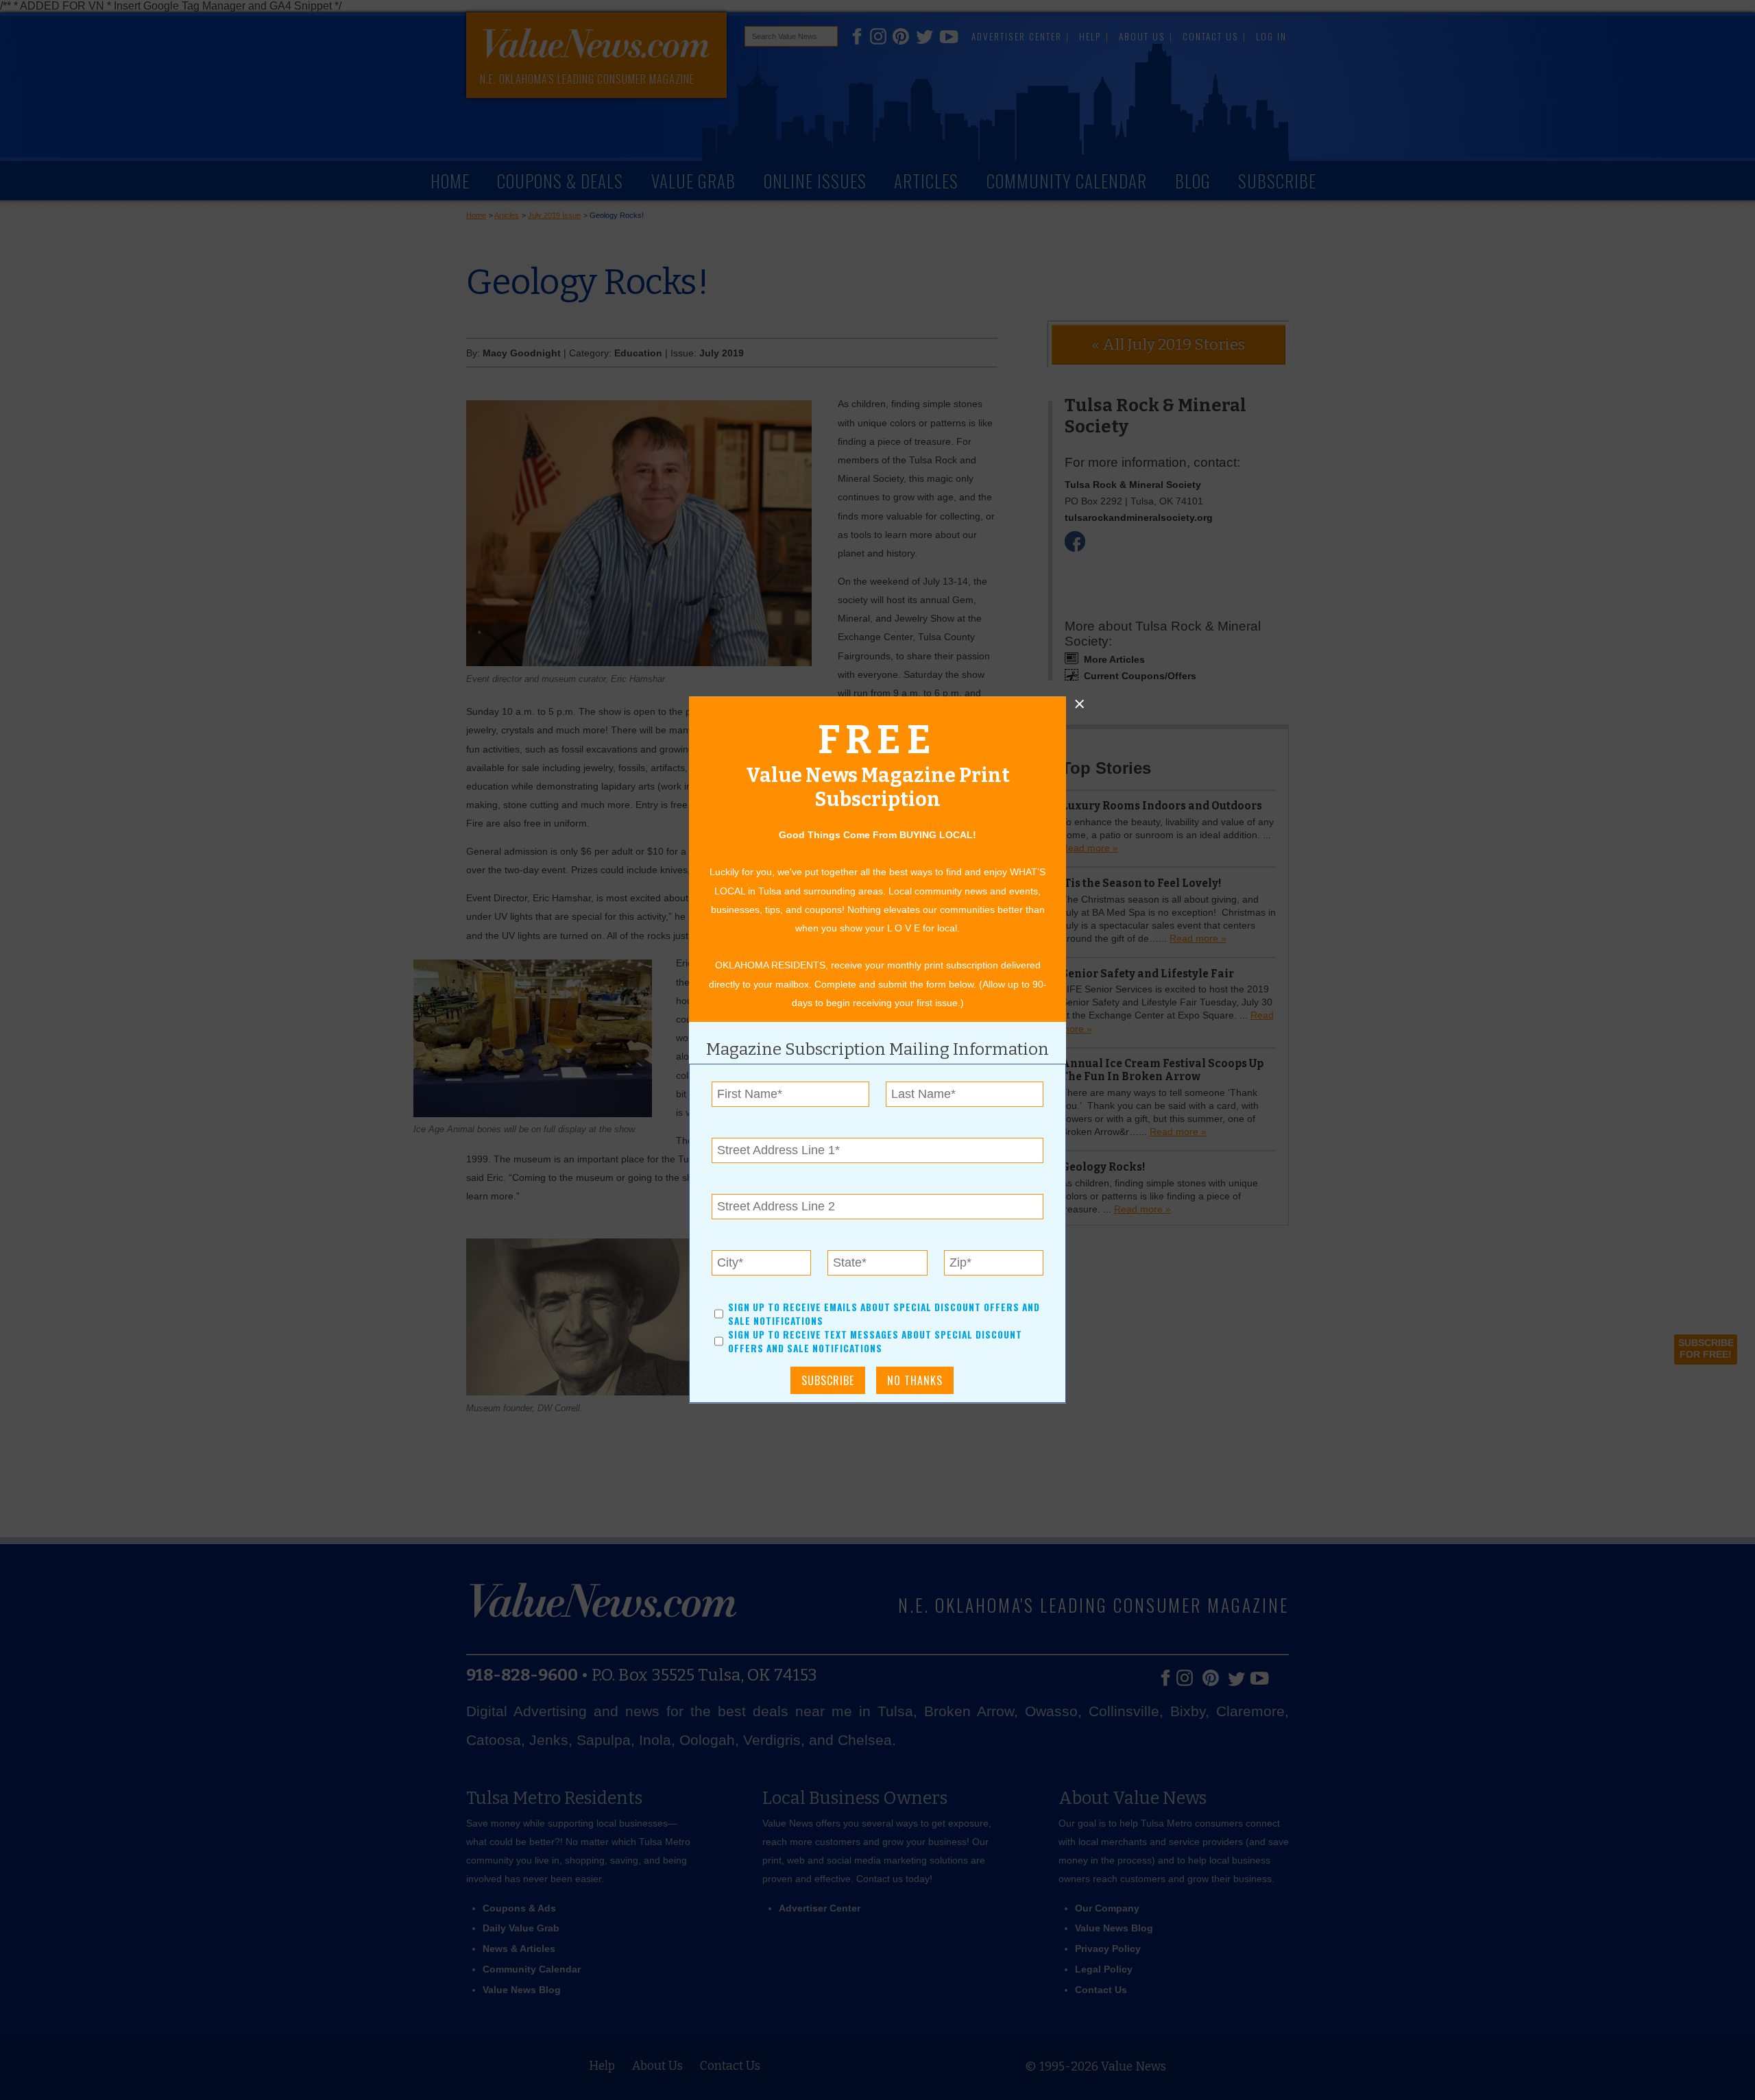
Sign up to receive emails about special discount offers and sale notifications (884, 1314)
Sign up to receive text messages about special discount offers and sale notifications (875, 1342)
